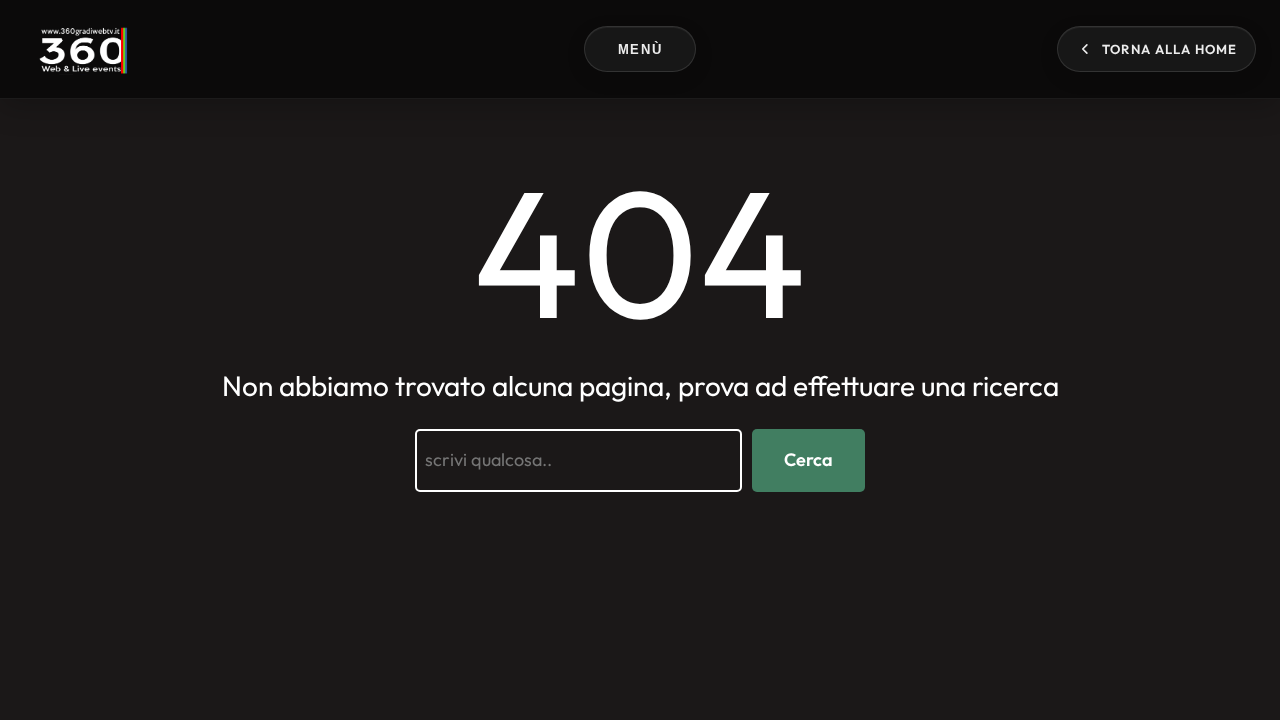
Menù (640, 49)
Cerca (808, 459)
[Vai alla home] (81, 49)
